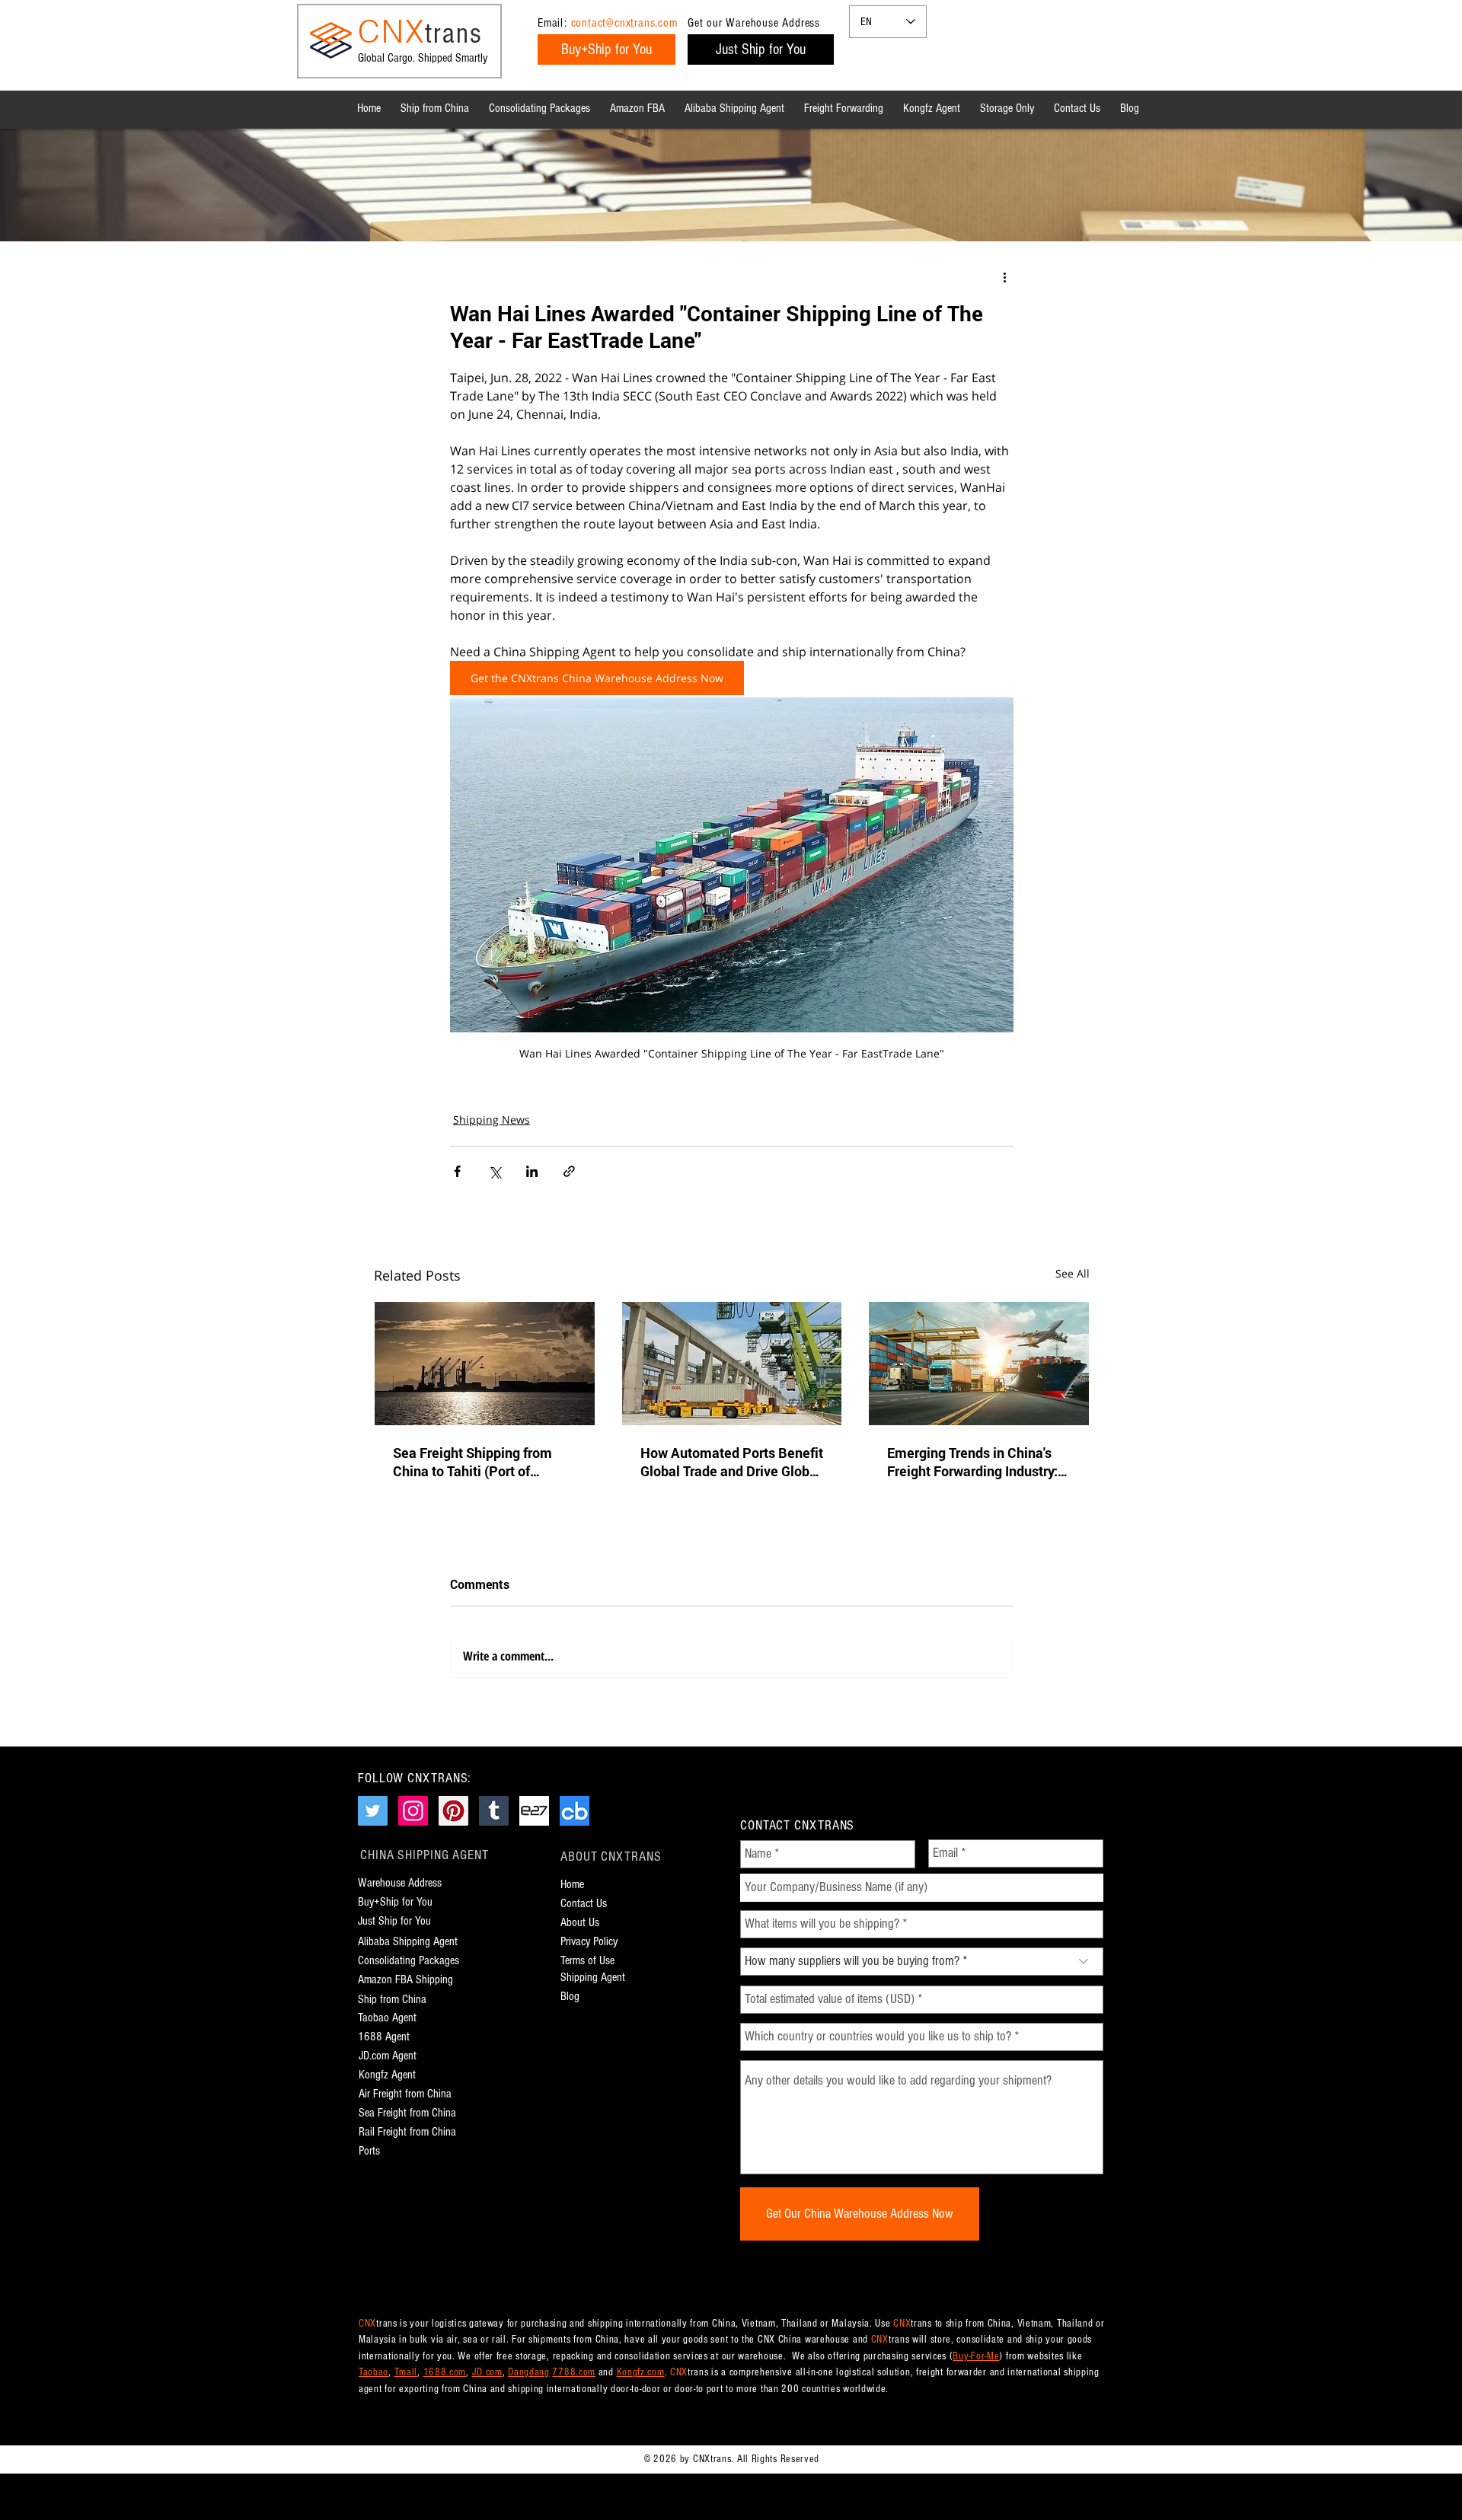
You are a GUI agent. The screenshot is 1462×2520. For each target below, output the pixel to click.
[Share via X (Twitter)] (495, 1171)
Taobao (373, 2372)
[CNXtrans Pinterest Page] (453, 1811)
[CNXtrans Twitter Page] (373, 1811)
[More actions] (1004, 277)
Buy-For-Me (976, 2356)
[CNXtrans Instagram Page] (413, 1811)
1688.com (445, 2372)
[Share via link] (569, 1171)
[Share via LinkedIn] (532, 1171)
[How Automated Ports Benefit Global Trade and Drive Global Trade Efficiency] (732, 1364)
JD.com (487, 2372)
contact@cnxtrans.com (624, 23)
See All (1073, 1273)
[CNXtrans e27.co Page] (534, 1811)
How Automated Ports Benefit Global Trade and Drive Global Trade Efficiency (732, 1462)
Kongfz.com (641, 2372)
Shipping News (492, 1120)
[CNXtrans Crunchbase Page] (575, 1811)
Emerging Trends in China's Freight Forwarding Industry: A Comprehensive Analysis (978, 1462)
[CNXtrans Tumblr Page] (494, 1811)
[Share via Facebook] (457, 1171)
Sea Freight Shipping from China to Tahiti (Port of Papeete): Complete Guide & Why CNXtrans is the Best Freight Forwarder (480, 1462)
